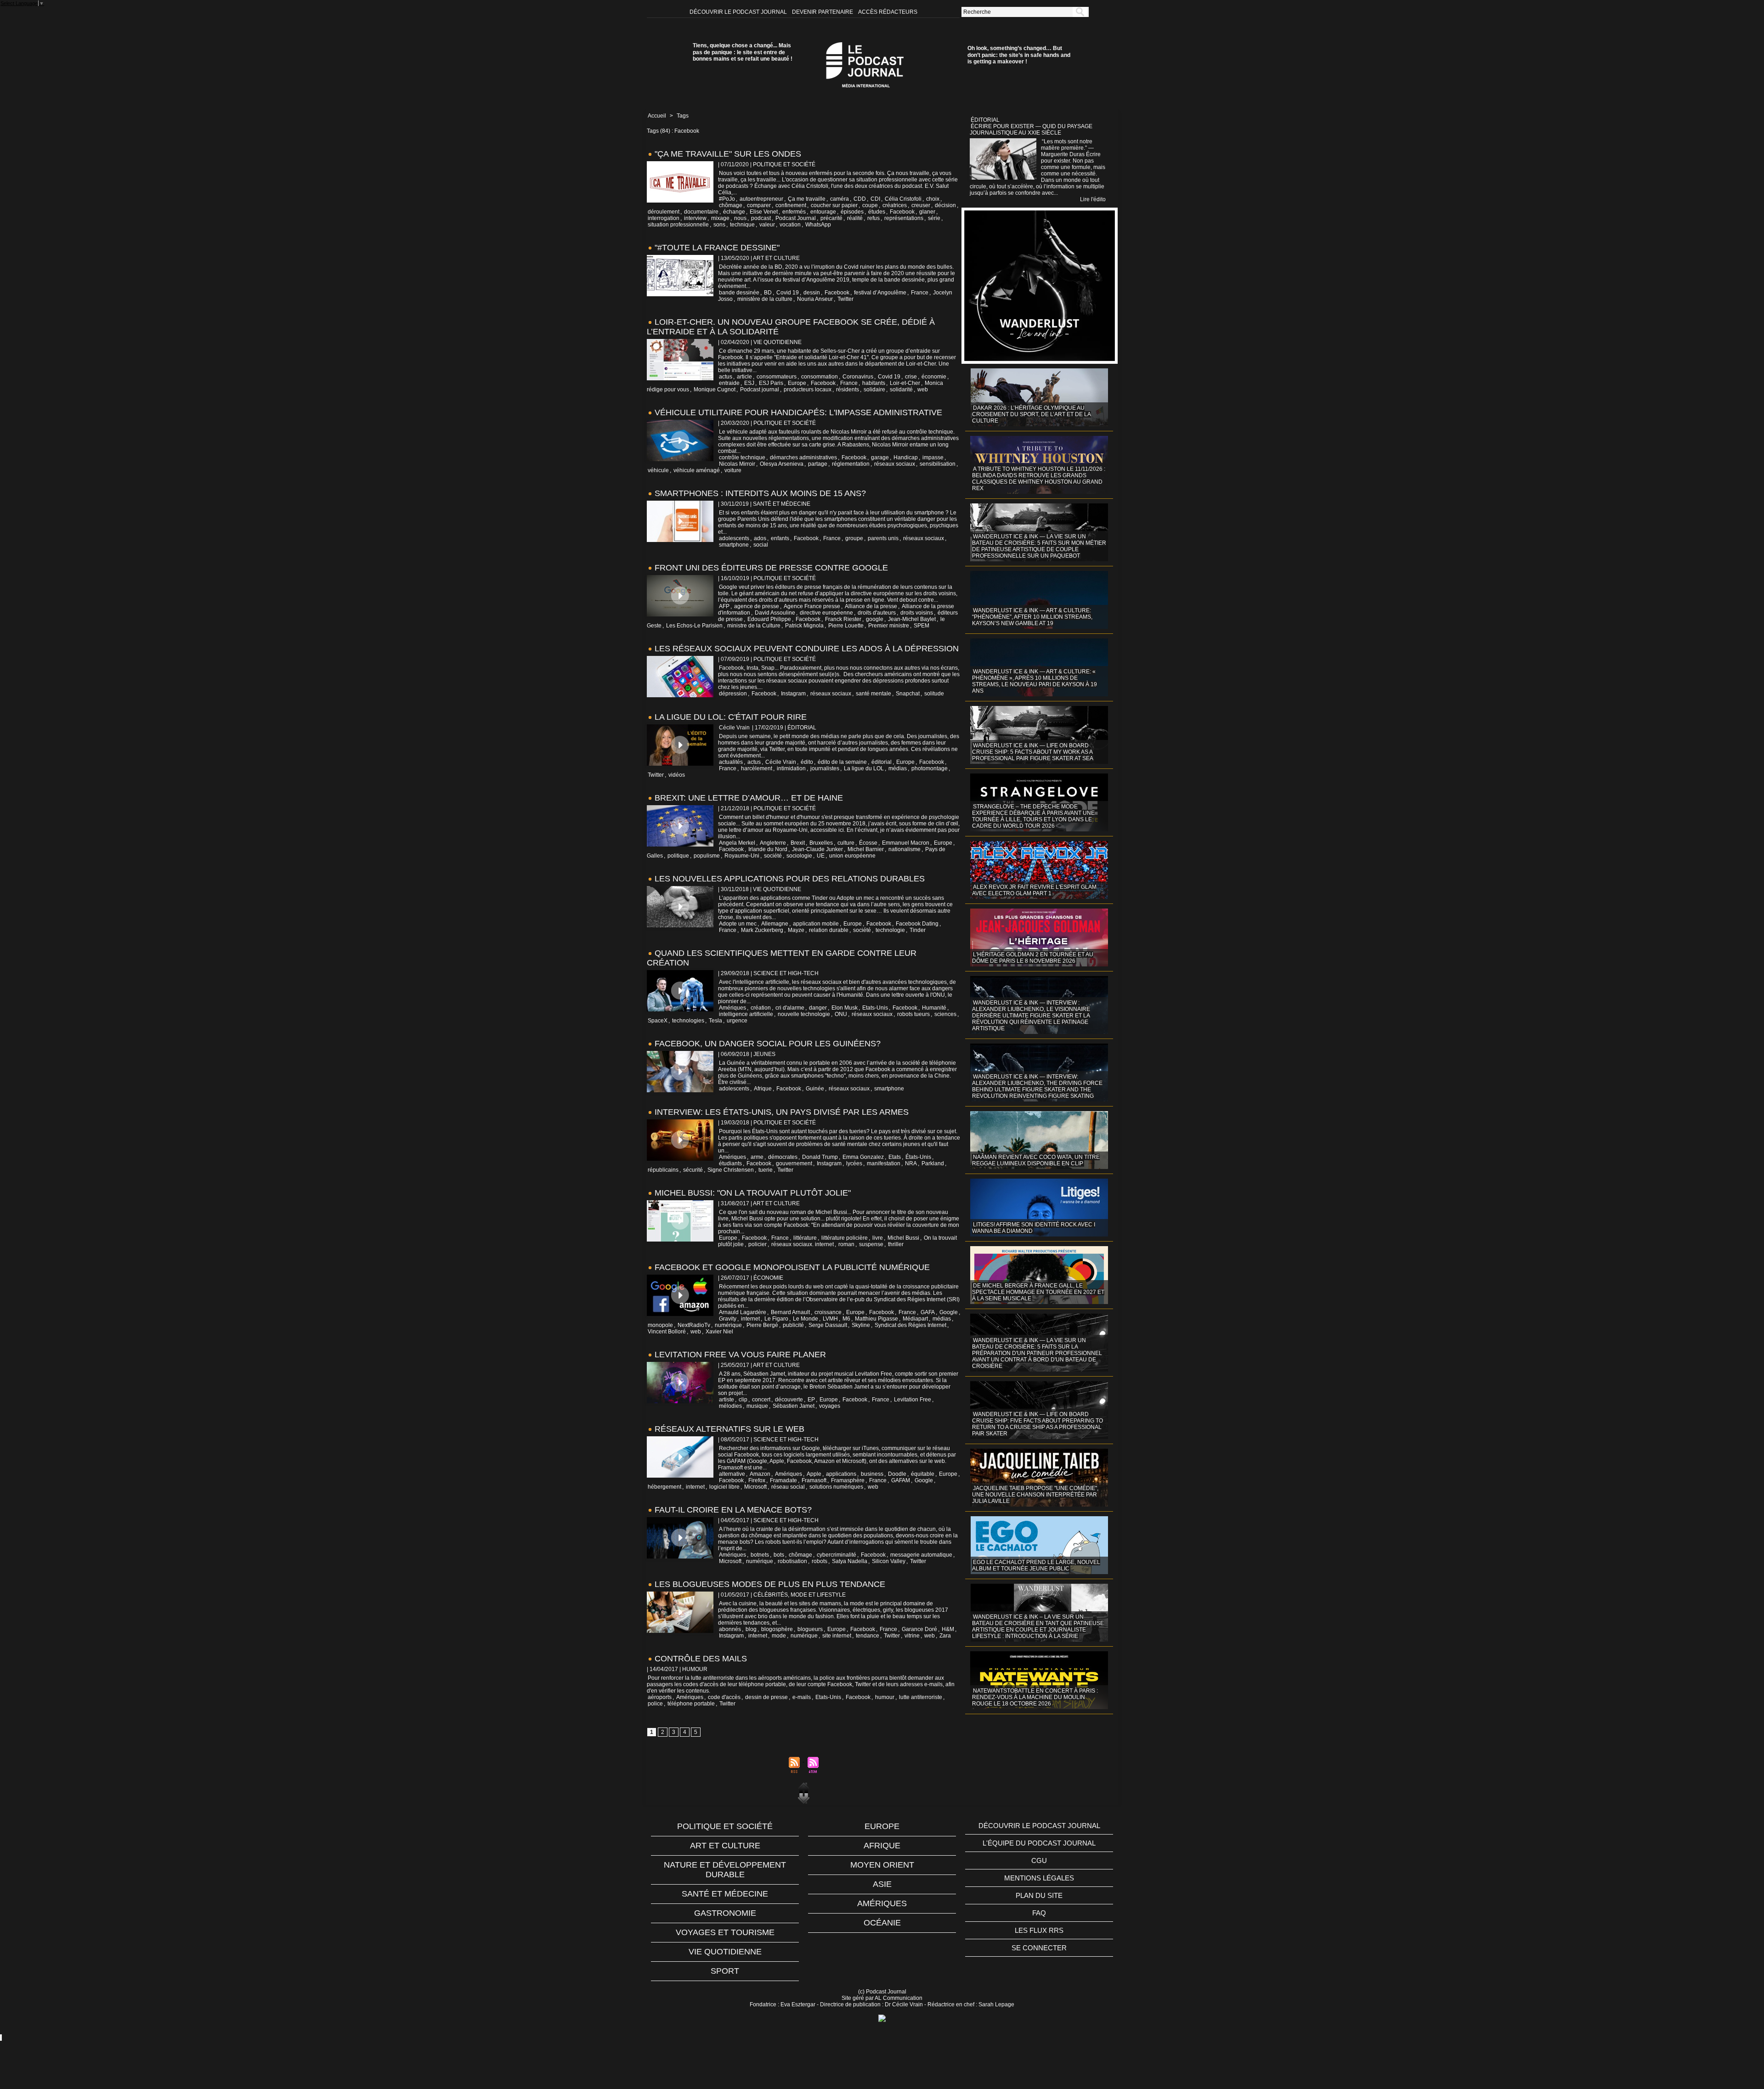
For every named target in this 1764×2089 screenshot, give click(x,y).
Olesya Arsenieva (782, 464)
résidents (848, 390)
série (934, 218)
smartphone (734, 545)
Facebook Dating (917, 924)
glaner (927, 212)
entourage (823, 212)
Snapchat (908, 694)
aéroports (660, 1697)
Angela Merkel (737, 843)
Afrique (763, 1089)
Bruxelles (821, 843)
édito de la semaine (842, 762)
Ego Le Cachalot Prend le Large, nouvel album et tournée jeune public (1036, 1565)
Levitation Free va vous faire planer (740, 1355)
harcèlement (757, 768)
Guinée (815, 1089)
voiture (733, 470)
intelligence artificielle (746, 1014)
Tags (683, 116)
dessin (812, 293)
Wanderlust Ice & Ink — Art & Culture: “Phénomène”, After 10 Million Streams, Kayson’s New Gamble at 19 (1032, 617)
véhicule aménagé (697, 470)
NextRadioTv (694, 1325)
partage (818, 464)
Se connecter (1039, 1948)
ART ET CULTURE (725, 1846)
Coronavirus (858, 377)
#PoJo (727, 199)
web (923, 390)
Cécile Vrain (734, 728)
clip (743, 1400)
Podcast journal (760, 390)
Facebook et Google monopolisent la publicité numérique (792, 1267)
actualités (731, 762)
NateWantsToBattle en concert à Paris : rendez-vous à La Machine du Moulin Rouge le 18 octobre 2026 (1035, 1697)
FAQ (1039, 1913)
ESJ (749, 383)
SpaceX (658, 1021)
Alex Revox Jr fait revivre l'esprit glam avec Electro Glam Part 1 (1034, 890)
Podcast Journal (796, 218)
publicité (793, 1325)
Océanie (882, 1923)
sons (719, 225)
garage (880, 457)
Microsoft (755, 1487)
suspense (871, 1244)
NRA (911, 1163)
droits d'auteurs (877, 613)
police (655, 1704)
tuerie (766, 1170)
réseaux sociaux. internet (803, 1244)
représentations (904, 218)
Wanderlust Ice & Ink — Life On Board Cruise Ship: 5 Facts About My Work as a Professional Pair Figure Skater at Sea (1033, 752)
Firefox (757, 1480)
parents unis (883, 538)
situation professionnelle (678, 225)
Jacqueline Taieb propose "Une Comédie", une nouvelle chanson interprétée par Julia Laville (1035, 1495)
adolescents (734, 538)
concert (761, 1400)
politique (678, 856)
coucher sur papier (834, 205)
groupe (854, 538)
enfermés (794, 212)
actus (726, 377)
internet (750, 1319)
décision (945, 205)
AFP (724, 606)
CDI (875, 199)
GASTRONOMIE (725, 1913)
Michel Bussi (903, 1238)
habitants (874, 383)
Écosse (868, 843)
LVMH (830, 1319)
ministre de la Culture (754, 626)
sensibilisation (938, 464)
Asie (882, 1884)
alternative (732, 1474)
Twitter (845, 299)
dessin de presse (766, 1697)
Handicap (906, 457)
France (920, 293)
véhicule (658, 470)
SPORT (725, 1971)
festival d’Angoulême (880, 293)
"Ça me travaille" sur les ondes (728, 154)
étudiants (730, 1163)
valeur (767, 225)
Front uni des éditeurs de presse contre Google (771, 568)
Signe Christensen (731, 1170)
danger (818, 1008)
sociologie (799, 856)
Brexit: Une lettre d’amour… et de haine (749, 798)
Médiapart (915, 1319)
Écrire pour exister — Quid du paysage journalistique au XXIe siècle (1031, 130)
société (773, 856)
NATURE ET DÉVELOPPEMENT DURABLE (725, 1870)
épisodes (852, 212)
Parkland (933, 1163)
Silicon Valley (889, 1561)
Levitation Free (913, 1400)
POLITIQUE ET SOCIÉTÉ (725, 1826)
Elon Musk (845, 1008)
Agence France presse (812, 606)
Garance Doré (919, 1629)
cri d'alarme (790, 1008)
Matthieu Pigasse (876, 1319)
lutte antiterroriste (921, 1697)
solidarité (901, 390)
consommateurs (777, 377)
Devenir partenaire (823, 12)
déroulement (664, 212)
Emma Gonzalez (863, 1157)
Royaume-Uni (742, 856)
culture (846, 843)
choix (933, 199)
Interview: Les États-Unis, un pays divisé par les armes (782, 1112)
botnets (760, 1555)
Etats (895, 1157)
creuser (921, 205)
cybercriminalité (837, 1555)
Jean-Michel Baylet (912, 619)
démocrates (783, 1157)
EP (811, 1400)
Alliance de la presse (871, 606)
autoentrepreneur (761, 199)
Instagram (793, 694)
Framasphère (848, 1480)
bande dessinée (739, 293)
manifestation (884, 1163)
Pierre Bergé (762, 1325)
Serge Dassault (828, 1325)
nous (740, 218)
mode (779, 1636)
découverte (789, 1400)
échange (734, 212)
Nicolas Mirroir (737, 464)
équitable (923, 1474)
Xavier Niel (719, 1332)
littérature (805, 1238)
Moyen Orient (882, 1865)
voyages (830, 1406)
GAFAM (901, 1480)
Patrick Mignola (804, 626)
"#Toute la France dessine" (717, 248)
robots (820, 1561)
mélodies (730, 1406)
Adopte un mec (738, 924)
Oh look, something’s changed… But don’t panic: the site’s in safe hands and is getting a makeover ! (1019, 55)
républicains (663, 1170)
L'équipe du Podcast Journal (1039, 1843)
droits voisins (917, 613)
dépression (733, 694)
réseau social (788, 1487)
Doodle (897, 1474)
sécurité (693, 1170)
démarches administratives (803, 457)
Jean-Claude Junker (817, 849)
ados (760, 538)
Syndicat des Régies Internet (910, 1325)
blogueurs (810, 1629)
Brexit (798, 843)
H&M (948, 1629)
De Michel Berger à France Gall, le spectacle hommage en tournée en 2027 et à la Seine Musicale (1038, 1292)
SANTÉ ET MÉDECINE (725, 1894)
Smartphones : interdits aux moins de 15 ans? (760, 493)
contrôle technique (742, 457)
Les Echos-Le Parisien (694, 626)
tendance (868, 1636)
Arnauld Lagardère (743, 1312)
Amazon (760, 1474)
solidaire (874, 390)
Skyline (861, 1325)
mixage (720, 218)
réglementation (851, 464)
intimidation (791, 768)
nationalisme (905, 849)
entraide (729, 383)
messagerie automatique (921, 1555)
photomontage (930, 768)
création (761, 1008)
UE (821, 856)
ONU (841, 1014)
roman (846, 1244)
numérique (728, 1325)
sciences (945, 1014)
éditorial (882, 762)
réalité (855, 218)
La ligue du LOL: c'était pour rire (731, 717)
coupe (870, 205)
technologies (688, 1021)
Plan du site (1039, 1895)
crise (911, 377)
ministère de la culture (765, 299)
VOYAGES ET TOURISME (725, 1932)
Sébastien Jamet (794, 1406)
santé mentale (874, 694)
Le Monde (806, 1319)
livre (878, 1238)
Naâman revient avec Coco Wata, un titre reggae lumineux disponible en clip (1036, 1160)
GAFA (928, 1312)
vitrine (912, 1636)
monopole (660, 1325)
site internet (837, 1636)
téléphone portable (691, 1704)
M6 (846, 1319)
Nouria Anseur (815, 299)
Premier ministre (889, 626)
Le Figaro (776, 1319)
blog (751, 1629)
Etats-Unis (875, 1008)
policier (758, 1244)
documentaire (701, 212)
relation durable (829, 930)
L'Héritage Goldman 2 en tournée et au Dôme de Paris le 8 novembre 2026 (1033, 958)
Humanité (934, 1008)
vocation (790, 225)
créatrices (895, 205)
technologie (890, 930)
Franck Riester (843, 619)
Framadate (783, 1480)
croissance (828, 1312)
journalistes (825, 768)
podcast (761, 218)
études (877, 212)
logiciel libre (724, 1487)
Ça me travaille (807, 199)
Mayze (796, 930)
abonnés (730, 1629)
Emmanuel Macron (906, 843)
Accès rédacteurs (888, 12)
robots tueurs (913, 1014)
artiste (727, 1400)
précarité (831, 218)
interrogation (664, 218)
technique (742, 225)
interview (695, 218)
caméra (840, 199)
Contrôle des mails (701, 1659)
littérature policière (845, 1238)
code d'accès (724, 1697)
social (761, 545)
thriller (896, 1244)
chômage (731, 205)
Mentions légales (1039, 1878)
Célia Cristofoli (903, 199)
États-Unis (918, 1157)
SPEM (922, 626)
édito (807, 762)
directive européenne (826, 613)
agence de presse (757, 606)
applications (841, 1474)
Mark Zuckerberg (762, 930)
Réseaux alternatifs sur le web (729, 1429)
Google (949, 1312)
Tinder (918, 930)
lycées (854, 1163)
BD (768, 293)
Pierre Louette (846, 626)
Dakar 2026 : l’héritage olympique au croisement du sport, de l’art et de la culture (1032, 414)
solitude (934, 694)
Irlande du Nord (768, 849)
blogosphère (777, 1629)
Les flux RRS (1039, 1930)
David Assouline (775, 613)
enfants (780, 538)
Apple (814, 1474)
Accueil (657, 116)
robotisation (792, 1561)
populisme (707, 856)
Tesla (715, 1021)
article (744, 377)
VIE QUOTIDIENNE (725, 1952)
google (875, 619)
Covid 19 (788, 293)
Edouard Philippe (769, 619)
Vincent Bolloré (667, 1332)
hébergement (664, 1487)
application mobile (816, 924)
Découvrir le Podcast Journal (739, 12)
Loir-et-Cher (905, 383)
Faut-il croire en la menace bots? (733, 1510)
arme (757, 1157)
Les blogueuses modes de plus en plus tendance (770, 1584)
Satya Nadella (850, 1561)
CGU (1039, 1860)
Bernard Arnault (790, 1312)
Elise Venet (764, 212)
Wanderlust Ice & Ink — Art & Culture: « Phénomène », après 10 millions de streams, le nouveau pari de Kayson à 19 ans (1035, 681)
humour (885, 1697)
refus (874, 218)
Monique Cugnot (715, 390)
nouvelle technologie (804, 1014)
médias (898, 768)
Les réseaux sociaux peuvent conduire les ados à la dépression (807, 649)
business (872, 1474)
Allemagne (775, 924)
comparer (759, 205)
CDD (860, 199)
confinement (791, 205)
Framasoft (814, 1480)
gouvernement (794, 1163)
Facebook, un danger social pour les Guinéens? (768, 1044)
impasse (933, 457)
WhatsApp (818, 225)
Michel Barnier (866, 849)
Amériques (732, 1008)
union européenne (852, 856)
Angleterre (773, 843)
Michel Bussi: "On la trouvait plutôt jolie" (753, 1193)
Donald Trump (820, 1157)
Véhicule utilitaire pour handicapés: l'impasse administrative (798, 412)
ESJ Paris (771, 383)
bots (779, 1555)
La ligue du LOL (864, 768)
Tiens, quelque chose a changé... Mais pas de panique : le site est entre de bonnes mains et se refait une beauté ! (743, 52)
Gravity (728, 1319)
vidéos (677, 775)
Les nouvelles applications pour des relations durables (790, 879)
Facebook (902, 212)
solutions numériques (836, 1487)
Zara (945, 1636)
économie (934, 377)
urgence (737, 1021)
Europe (797, 383)
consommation (820, 377)
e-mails (802, 1697)
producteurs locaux (808, 390)
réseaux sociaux (895, 464)
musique (757, 1406)
